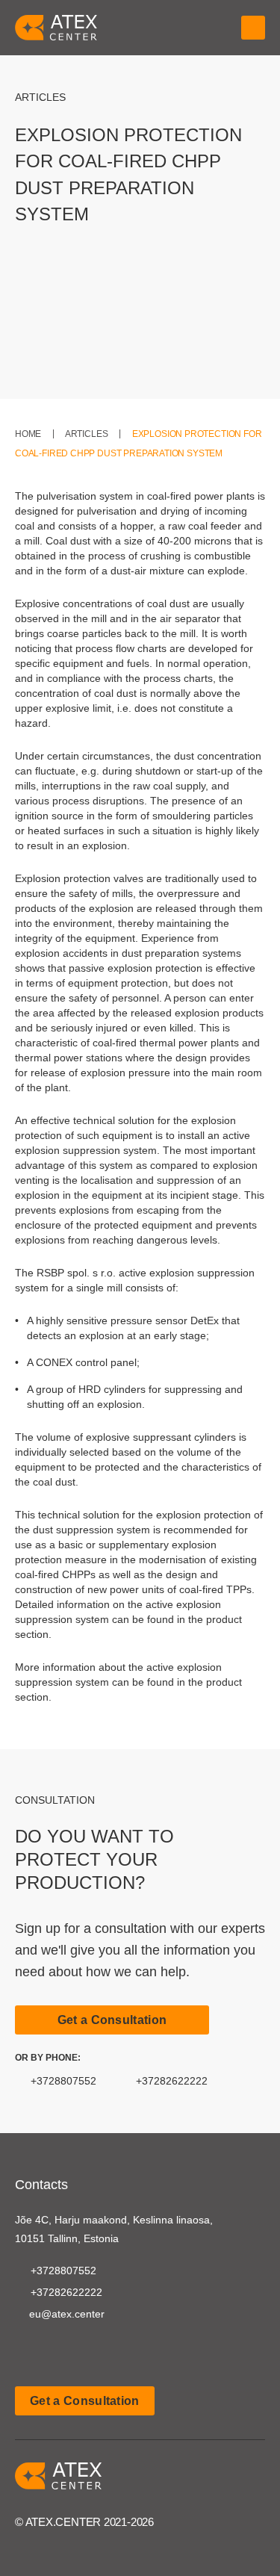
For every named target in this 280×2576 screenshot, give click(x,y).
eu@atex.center (67, 2314)
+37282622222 (172, 2081)
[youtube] (24, 2351)
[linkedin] (52, 2351)
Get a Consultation (112, 2020)
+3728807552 (63, 2081)
